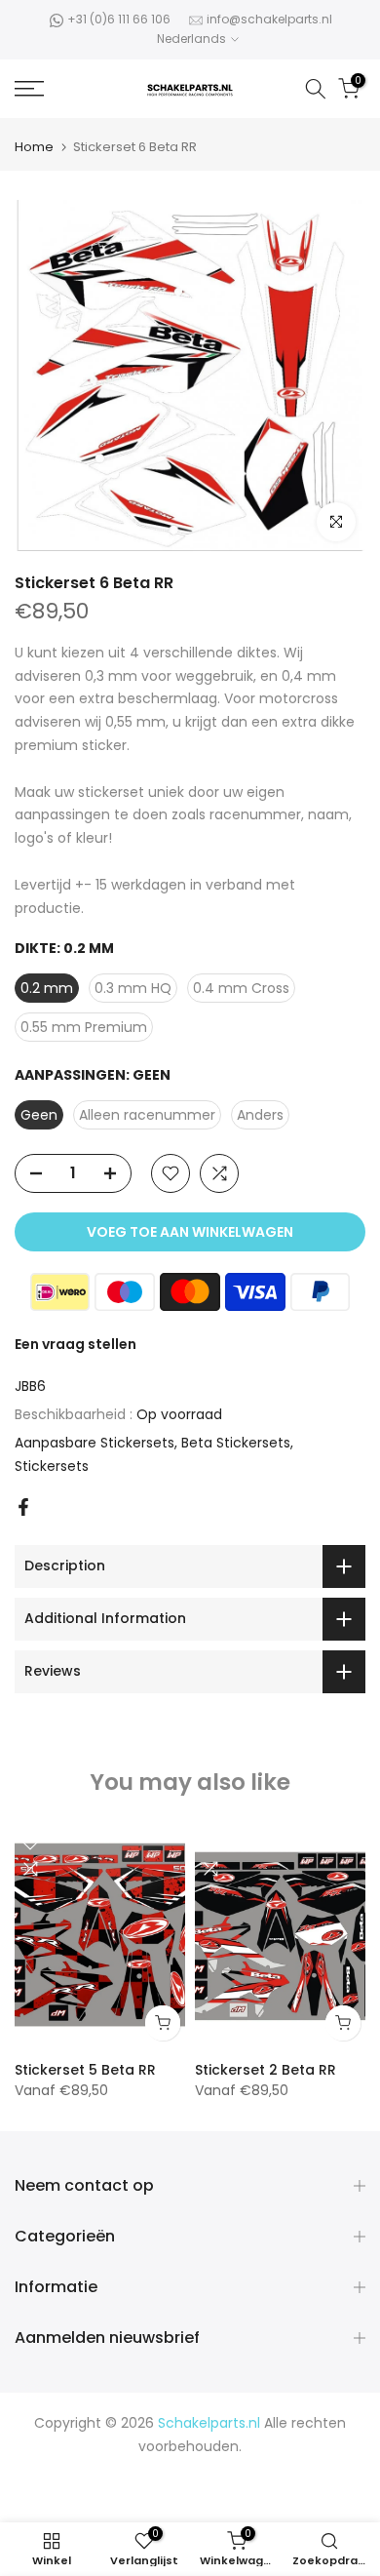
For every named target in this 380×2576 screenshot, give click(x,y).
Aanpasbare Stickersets (95, 1443)
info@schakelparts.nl (269, 19)
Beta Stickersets (236, 1443)
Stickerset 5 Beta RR (85, 2069)
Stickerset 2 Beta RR (266, 2069)
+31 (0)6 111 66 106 (119, 19)
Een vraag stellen (76, 1344)
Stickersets (52, 1466)
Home (34, 147)
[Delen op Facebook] (23, 1507)
